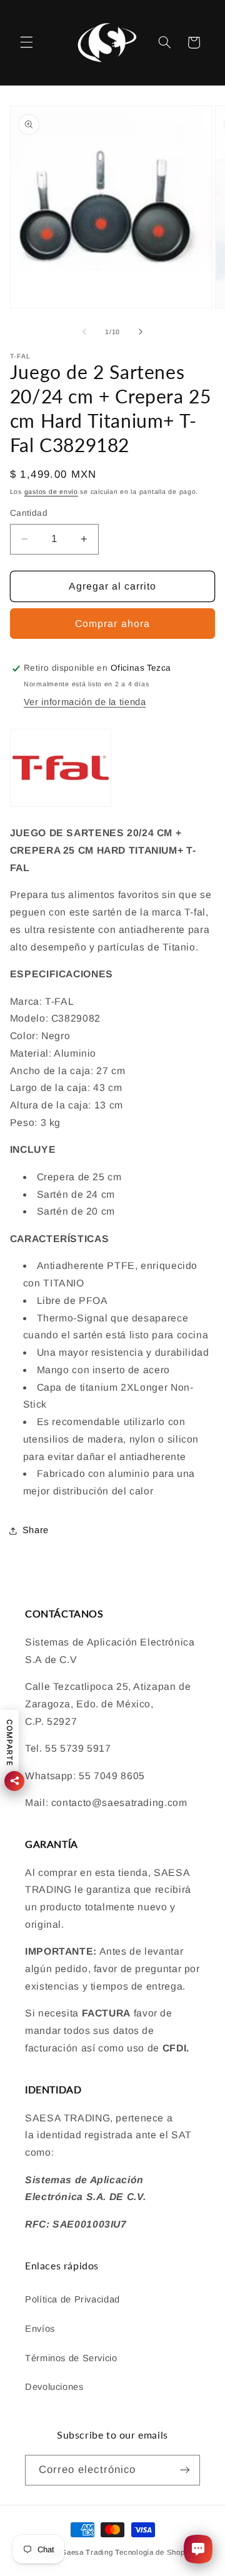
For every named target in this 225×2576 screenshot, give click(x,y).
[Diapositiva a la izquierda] (84, 332)
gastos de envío (51, 491)
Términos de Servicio (71, 2358)
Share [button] (36, 1530)
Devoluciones (54, 2387)
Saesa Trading (87, 2552)
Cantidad (29, 513)
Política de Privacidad (72, 2299)
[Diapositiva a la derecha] (141, 332)
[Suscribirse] (185, 2470)
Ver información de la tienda (85, 702)
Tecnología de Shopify (154, 2552)
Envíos (40, 2329)
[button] (26, 42)
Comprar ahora (112, 624)
